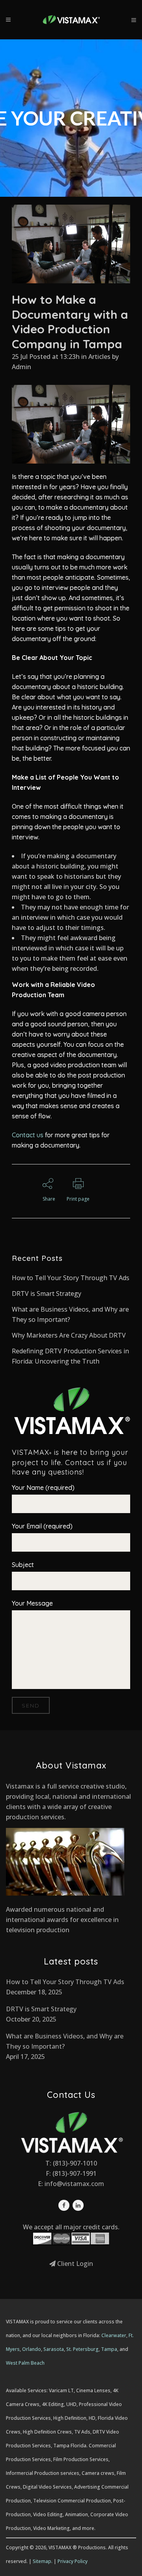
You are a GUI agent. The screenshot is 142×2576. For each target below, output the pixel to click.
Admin (21, 367)
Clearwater (114, 2335)
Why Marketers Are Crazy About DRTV (69, 1335)
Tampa (109, 2349)
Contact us (28, 1135)
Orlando (32, 2349)
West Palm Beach (25, 2363)
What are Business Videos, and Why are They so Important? (65, 2041)
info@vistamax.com (74, 2184)
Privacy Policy (73, 2561)
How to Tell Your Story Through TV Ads (71, 1278)
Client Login (74, 2264)
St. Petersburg (82, 2349)
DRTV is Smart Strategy (47, 1294)
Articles (99, 357)
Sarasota (54, 2349)
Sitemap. (43, 2561)
